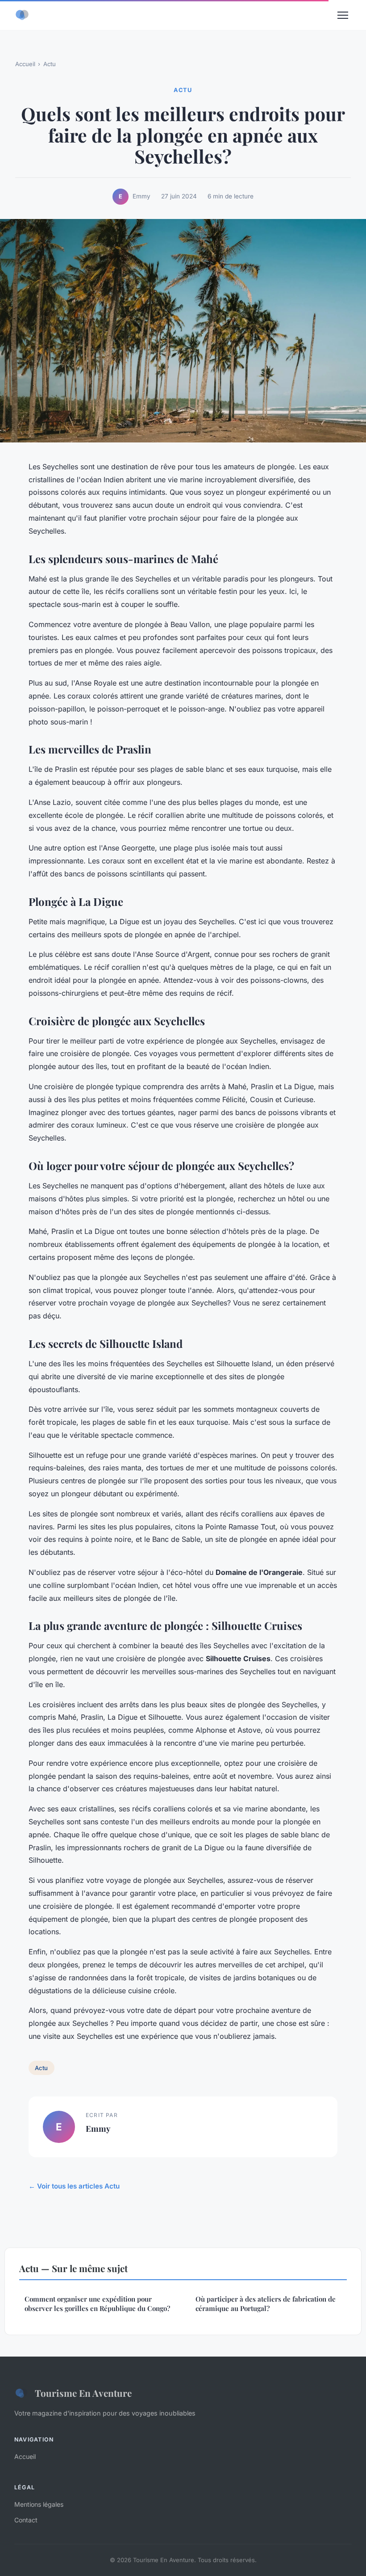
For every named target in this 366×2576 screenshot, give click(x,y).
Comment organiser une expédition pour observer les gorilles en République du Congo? (97, 2304)
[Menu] (343, 15)
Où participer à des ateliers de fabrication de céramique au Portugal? (266, 2304)
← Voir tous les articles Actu (74, 2186)
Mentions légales (39, 2504)
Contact (26, 2520)
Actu (50, 64)
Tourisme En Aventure (83, 2393)
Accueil (25, 64)
